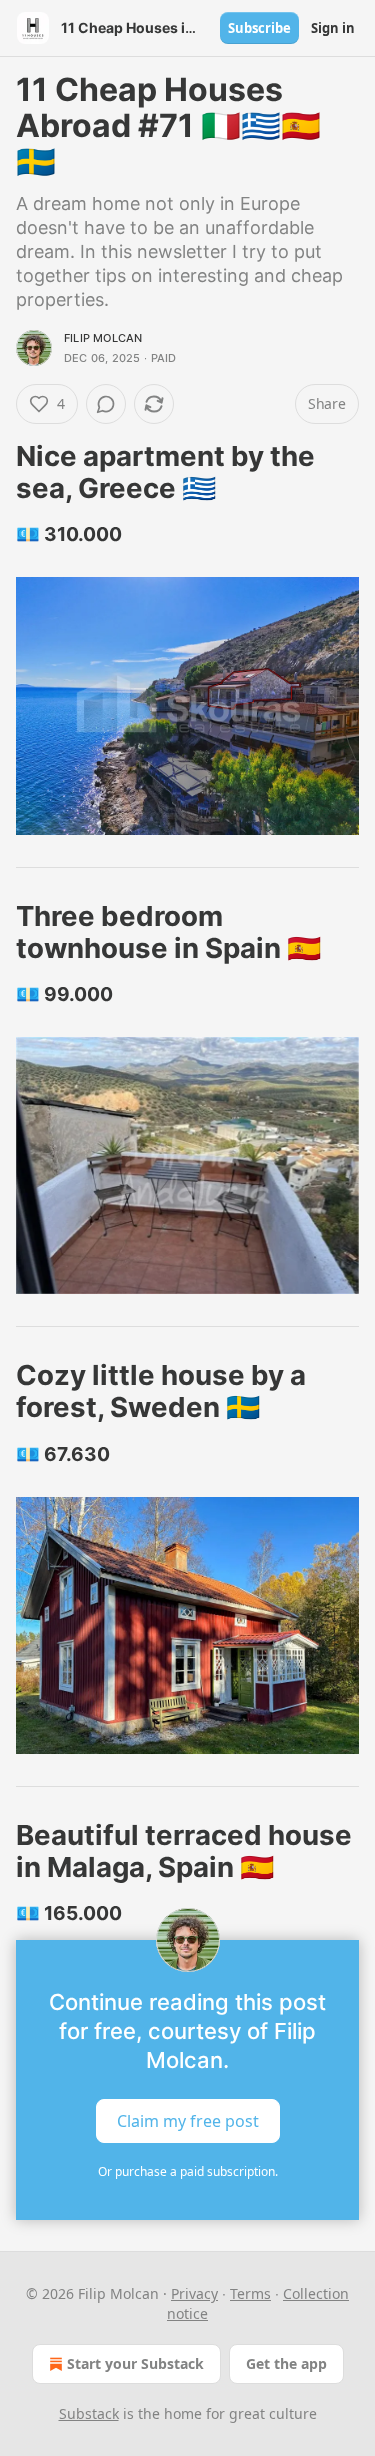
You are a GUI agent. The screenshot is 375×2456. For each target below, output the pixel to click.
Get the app (286, 2363)
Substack (89, 2413)
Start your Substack (135, 2363)
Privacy (194, 2293)
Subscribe (259, 28)
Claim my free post (188, 2121)
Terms (250, 2293)
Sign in (333, 28)
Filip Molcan (103, 338)
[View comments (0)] (106, 404)
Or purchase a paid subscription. (188, 2171)
